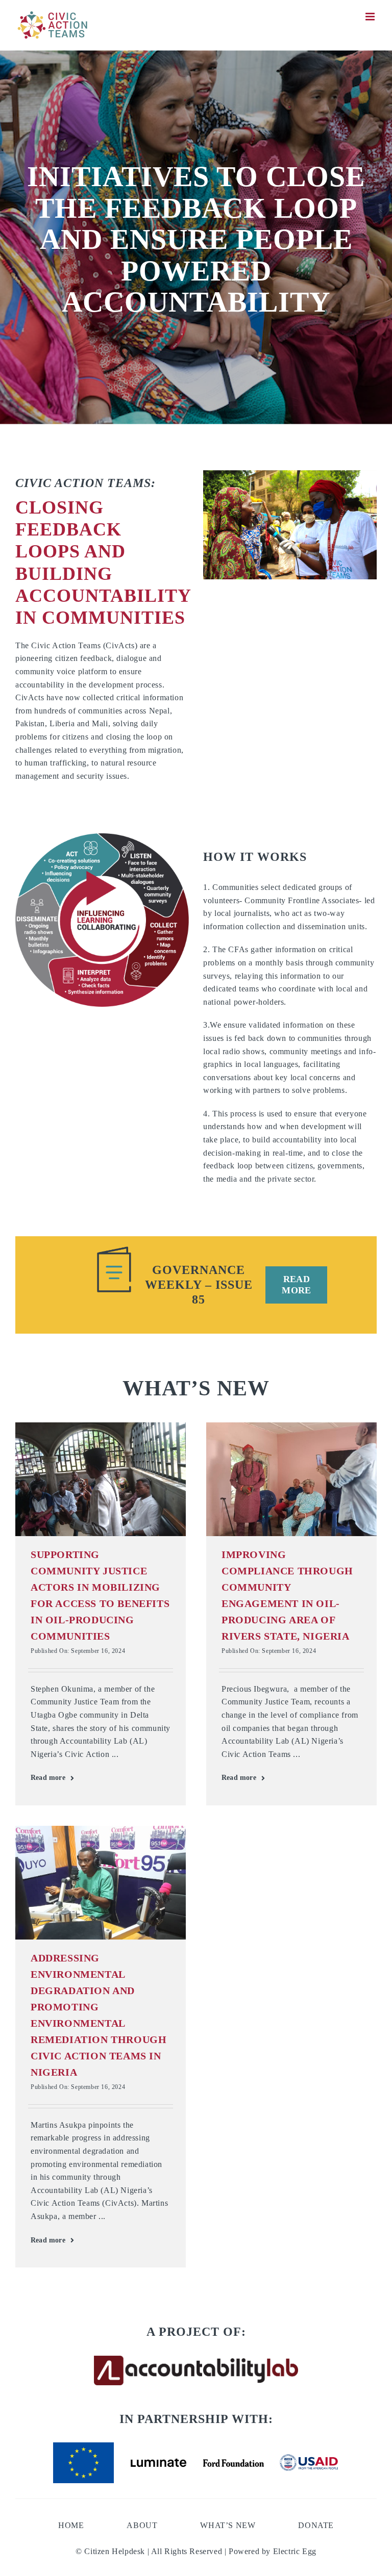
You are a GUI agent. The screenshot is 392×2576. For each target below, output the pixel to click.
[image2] (291, 1426)
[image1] (101, 1830)
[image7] (101, 1426)
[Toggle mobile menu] (371, 17)
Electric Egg (295, 2551)
